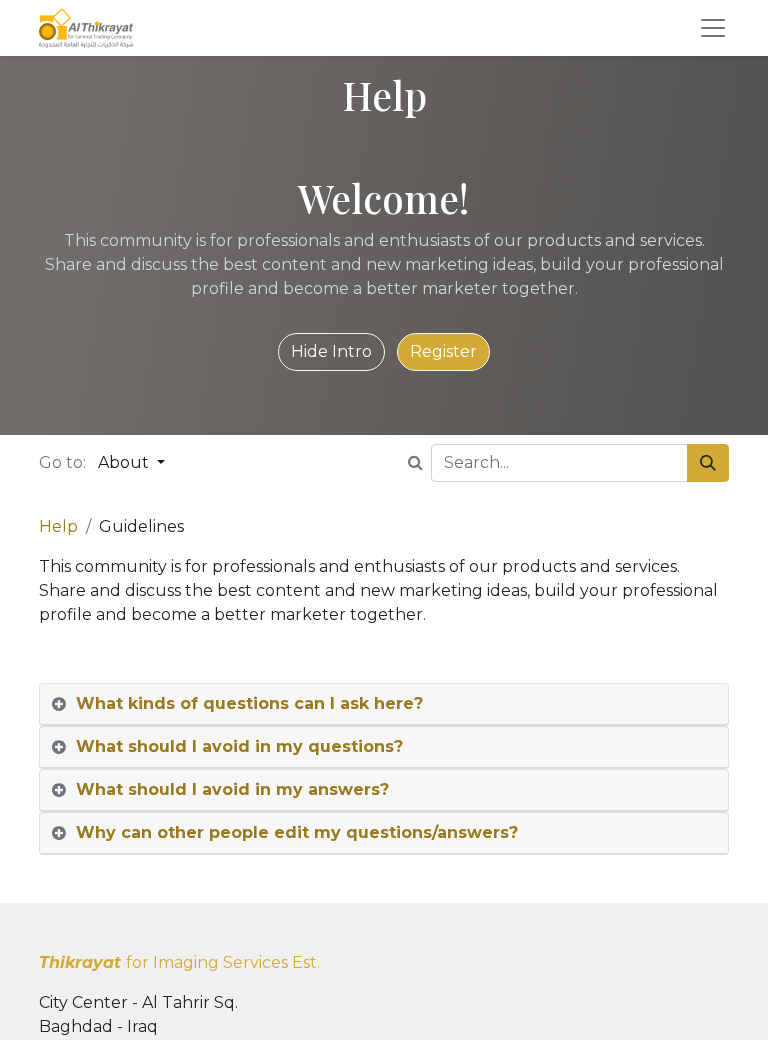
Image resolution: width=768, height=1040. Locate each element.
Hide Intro (331, 351)
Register (443, 351)
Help (58, 526)
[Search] (708, 463)
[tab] (384, 704)
